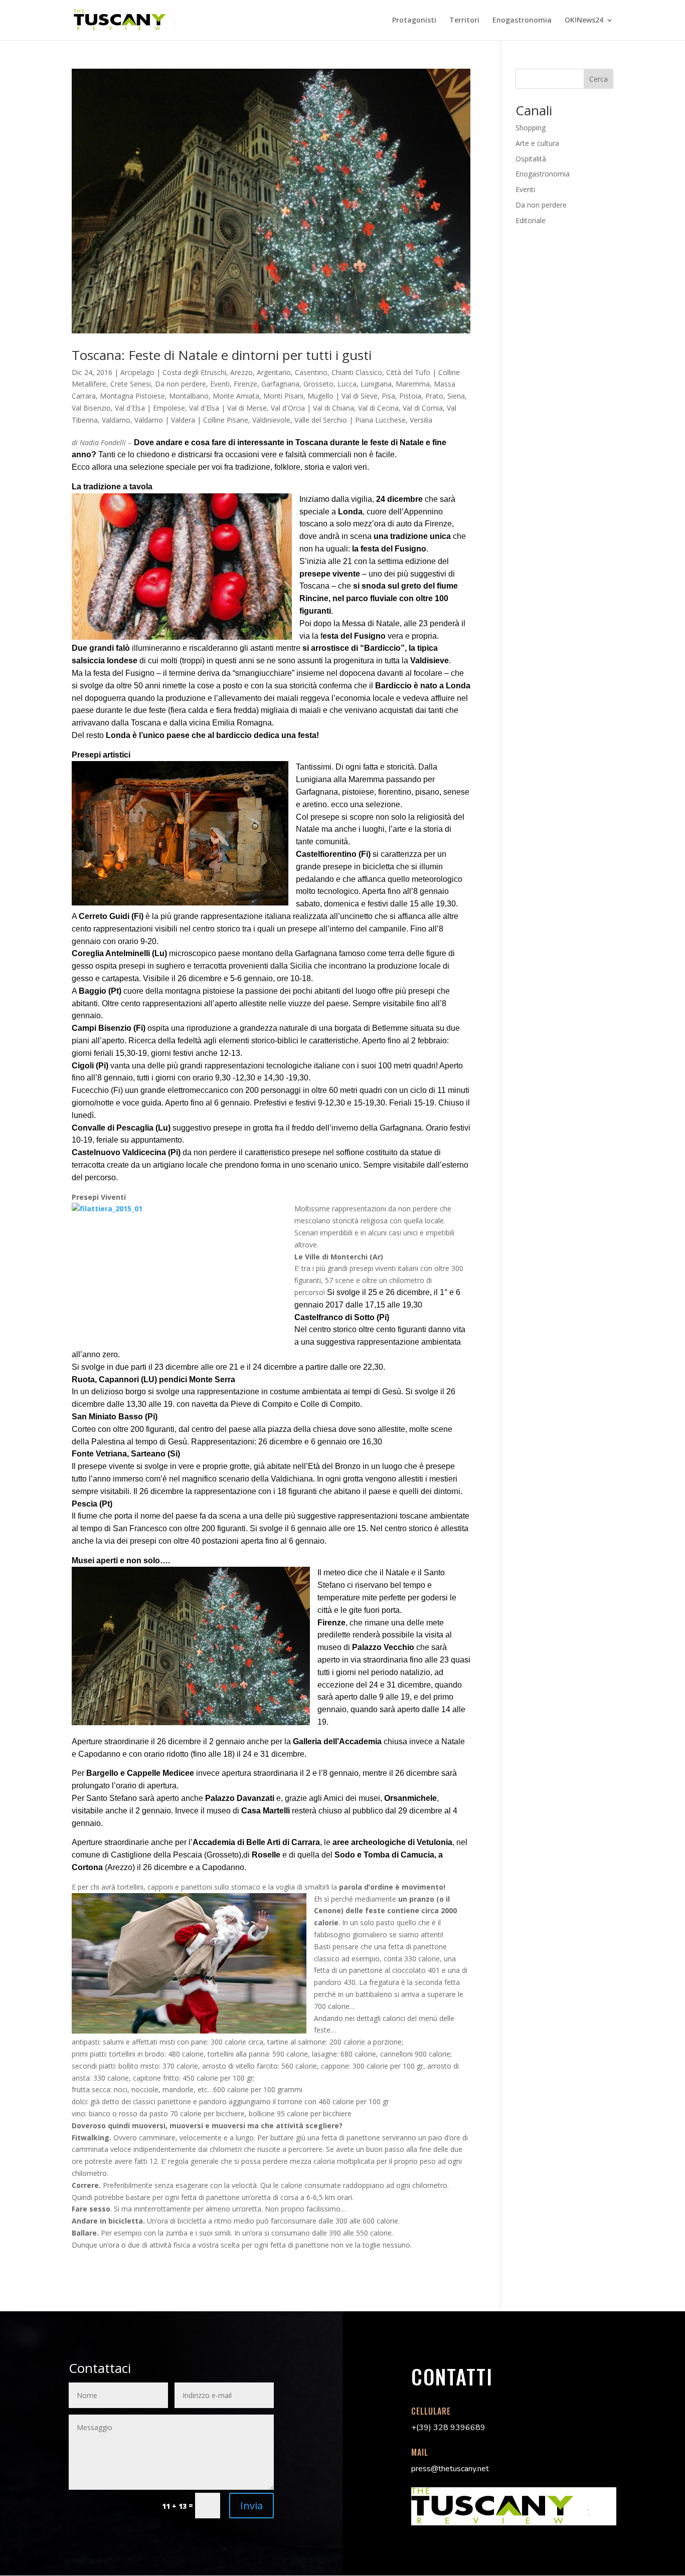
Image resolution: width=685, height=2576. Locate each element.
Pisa (388, 396)
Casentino (311, 372)
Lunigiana (376, 384)
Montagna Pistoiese (132, 396)
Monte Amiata (236, 396)
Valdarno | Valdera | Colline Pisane (191, 420)
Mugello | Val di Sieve (342, 396)
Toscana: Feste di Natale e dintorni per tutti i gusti (222, 355)
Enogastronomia (522, 21)
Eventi (220, 384)
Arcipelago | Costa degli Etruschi (173, 372)
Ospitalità (531, 159)
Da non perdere (181, 384)
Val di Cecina (378, 408)
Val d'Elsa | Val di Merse (228, 408)
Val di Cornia (423, 408)
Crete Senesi (131, 384)
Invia (251, 2506)
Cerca (598, 79)
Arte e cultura (537, 143)
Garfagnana (280, 384)
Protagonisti (414, 21)
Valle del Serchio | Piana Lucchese (350, 420)
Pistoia (410, 396)
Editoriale (531, 220)
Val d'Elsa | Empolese (150, 408)
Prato (434, 396)
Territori (464, 21)
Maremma (413, 384)
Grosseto (318, 384)
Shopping (531, 128)
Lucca (347, 384)
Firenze (245, 384)
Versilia (421, 420)
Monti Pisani (283, 396)
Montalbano (189, 396)
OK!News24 (584, 21)
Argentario (274, 372)
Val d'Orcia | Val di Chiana (312, 408)
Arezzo (241, 372)
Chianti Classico (357, 372)
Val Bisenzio (91, 408)
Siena (456, 396)
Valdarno (116, 420)
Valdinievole (271, 420)
